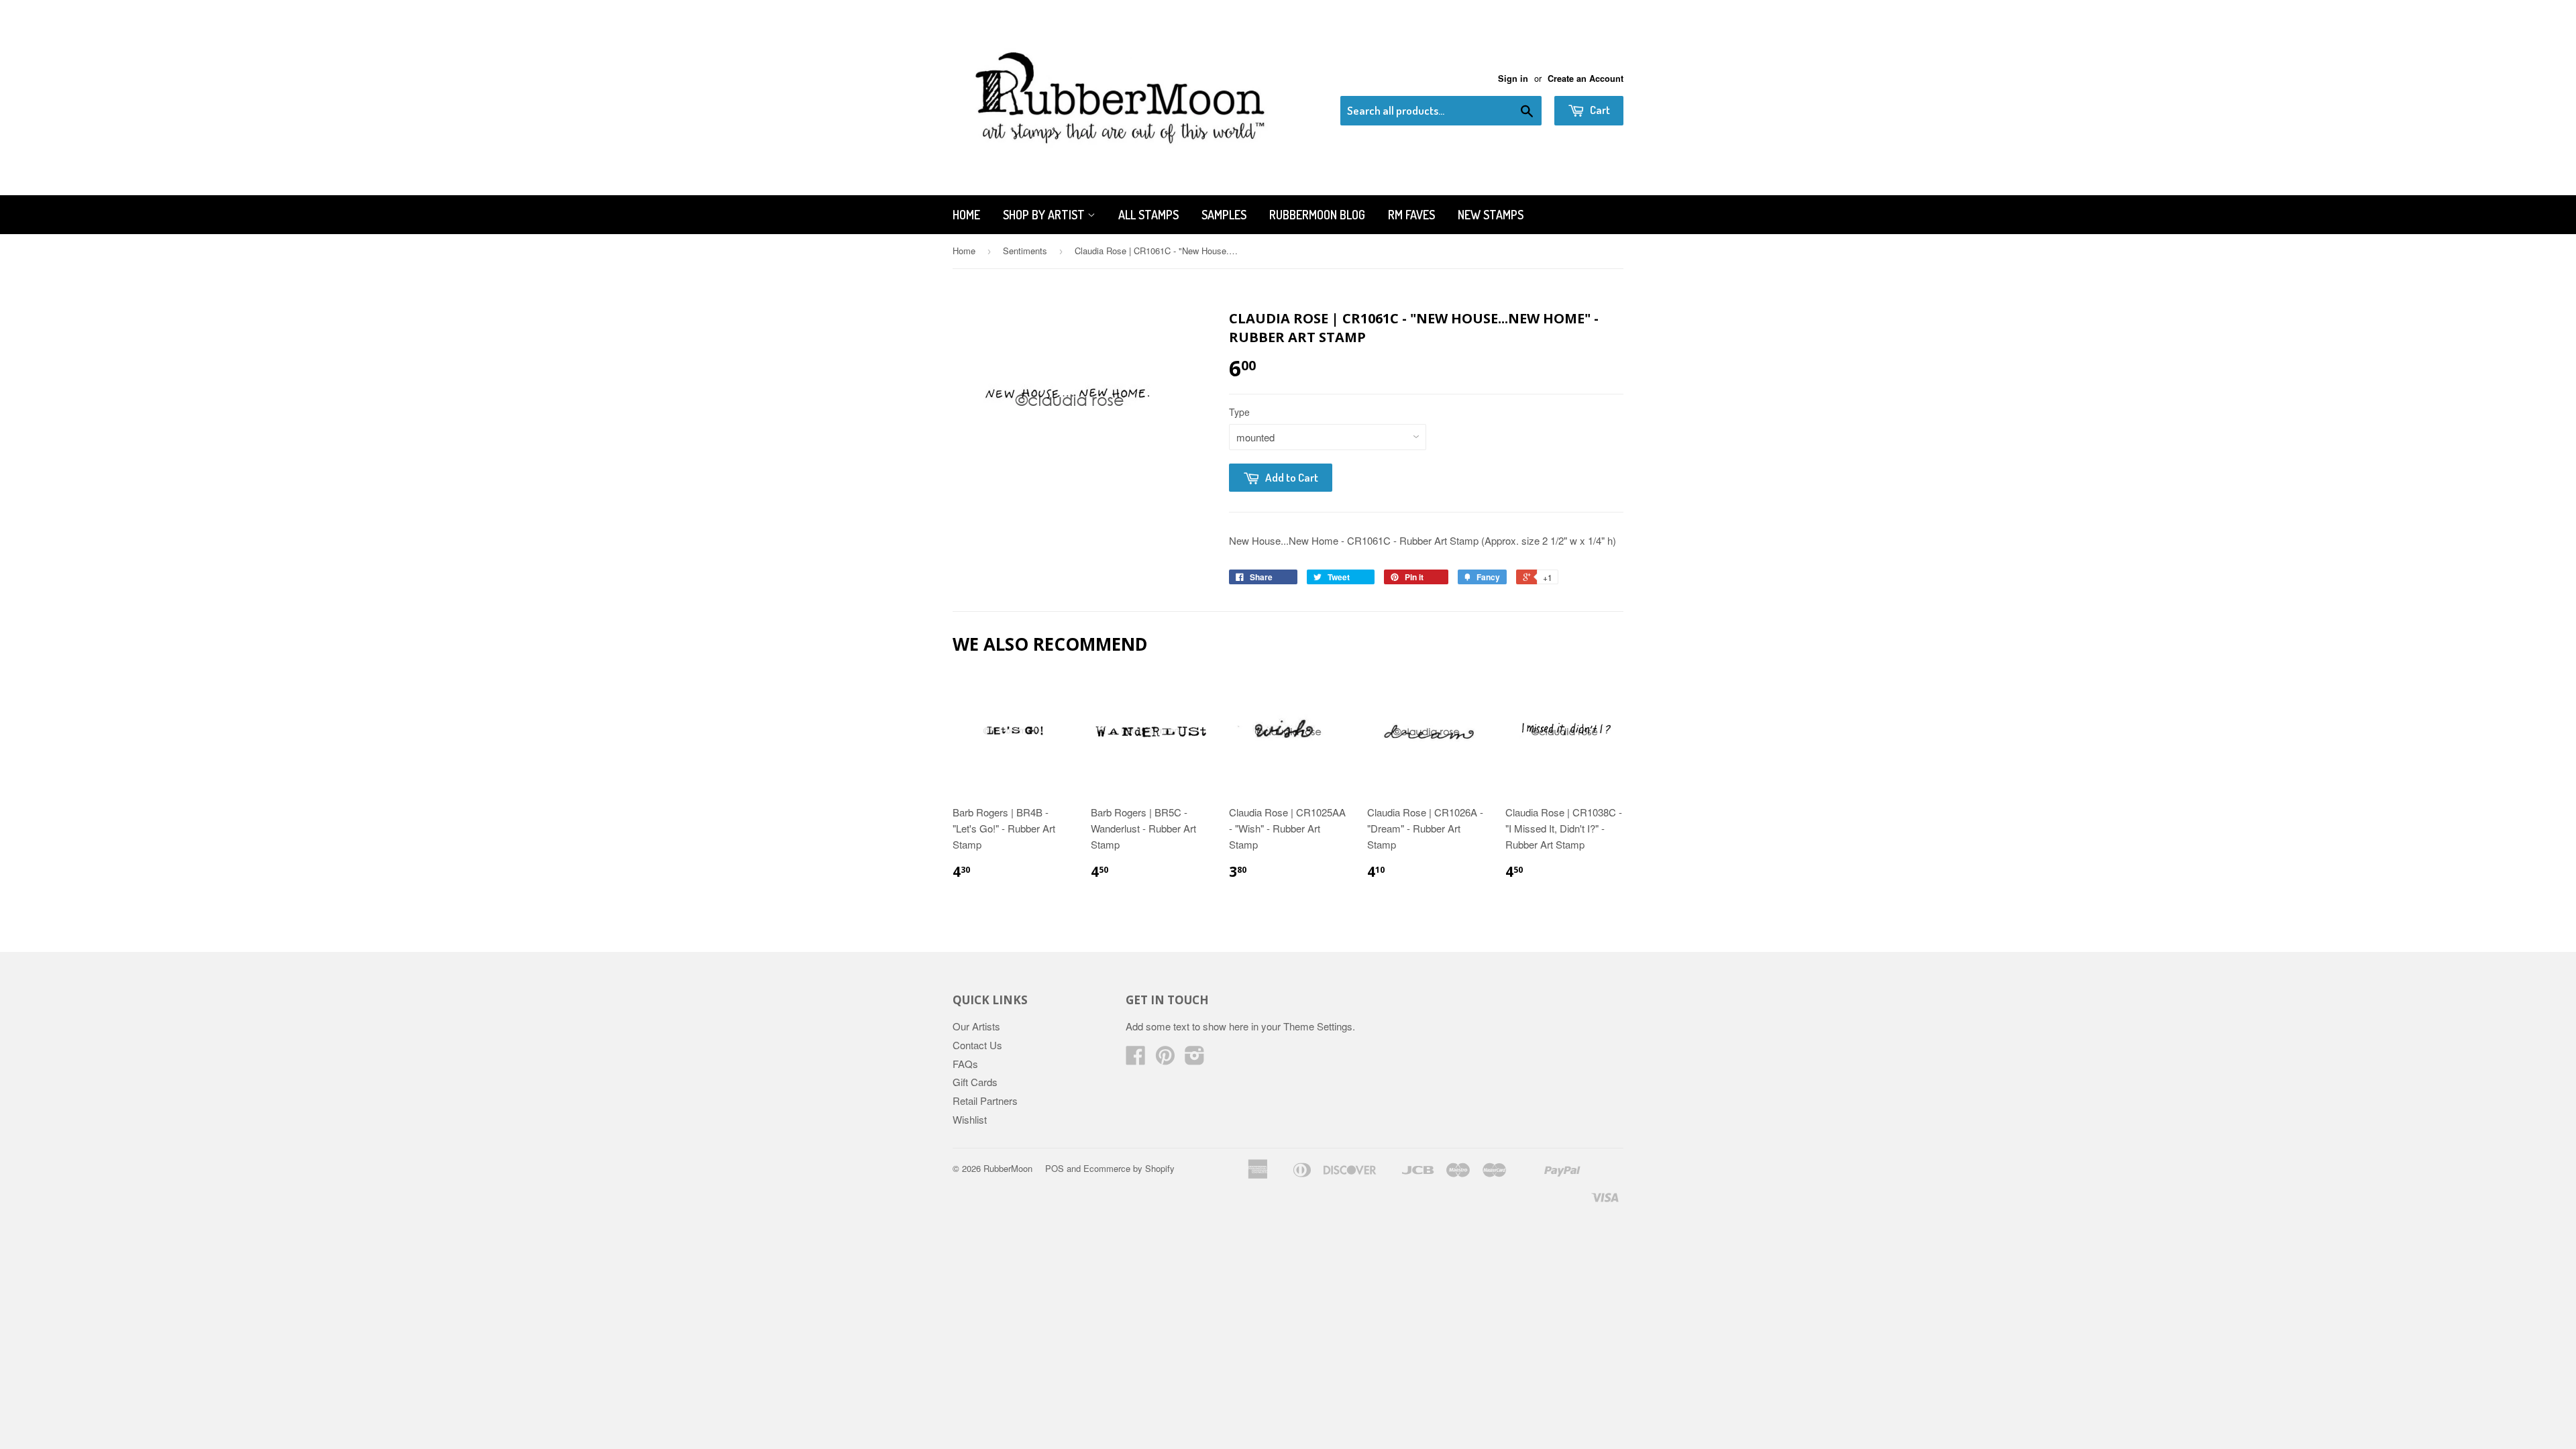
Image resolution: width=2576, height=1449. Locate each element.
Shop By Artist (1045, 215)
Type (1239, 412)
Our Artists (976, 1026)
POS (1055, 1168)
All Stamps (1148, 215)
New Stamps (1491, 215)
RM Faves (1411, 215)
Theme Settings (1318, 1026)
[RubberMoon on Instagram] (1195, 1059)
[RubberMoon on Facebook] (1136, 1059)
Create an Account (1586, 78)
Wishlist (970, 1119)
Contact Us (977, 1045)
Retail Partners (985, 1101)
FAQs (965, 1064)
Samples (1224, 215)
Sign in (1513, 78)
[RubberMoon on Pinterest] (1165, 1059)
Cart (1599, 110)
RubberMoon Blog (1317, 215)
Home (966, 215)
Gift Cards (975, 1082)
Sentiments (1025, 251)
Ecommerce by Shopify (1129, 1168)
